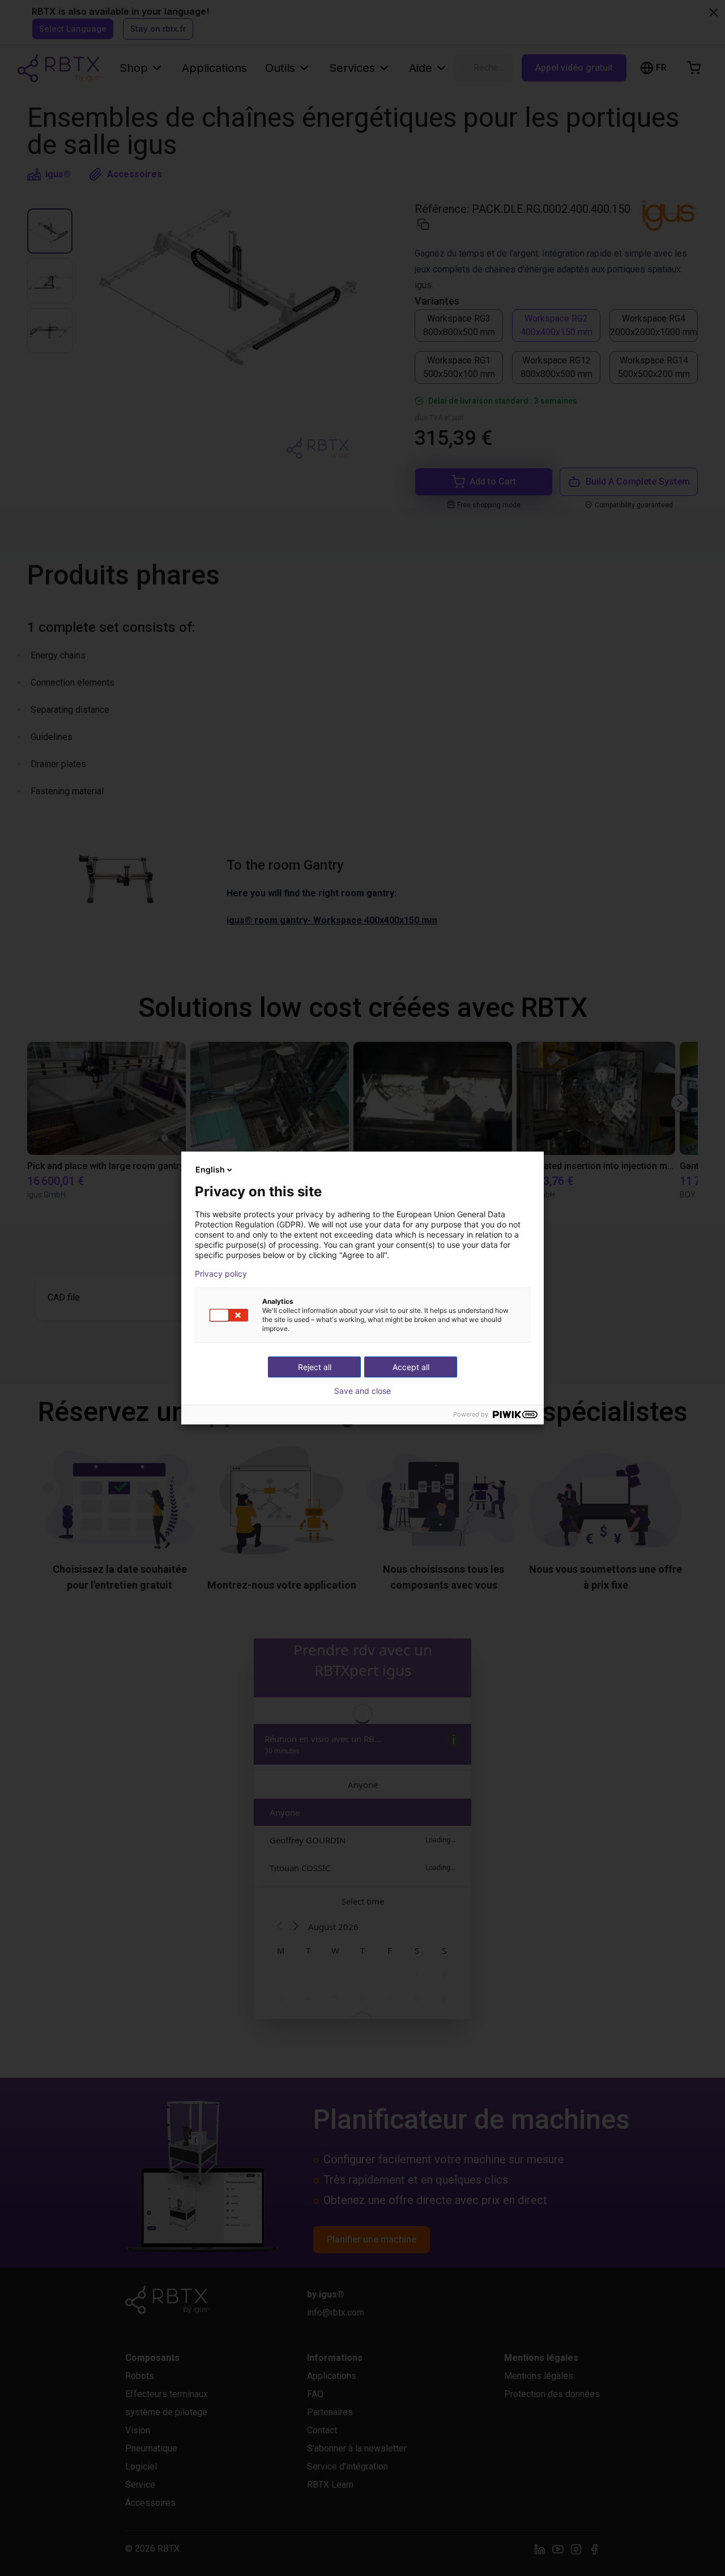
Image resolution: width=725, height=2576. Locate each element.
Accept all (411, 1367)
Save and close (362, 1391)
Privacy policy (221, 1274)
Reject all (315, 1367)
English (210, 1169)
